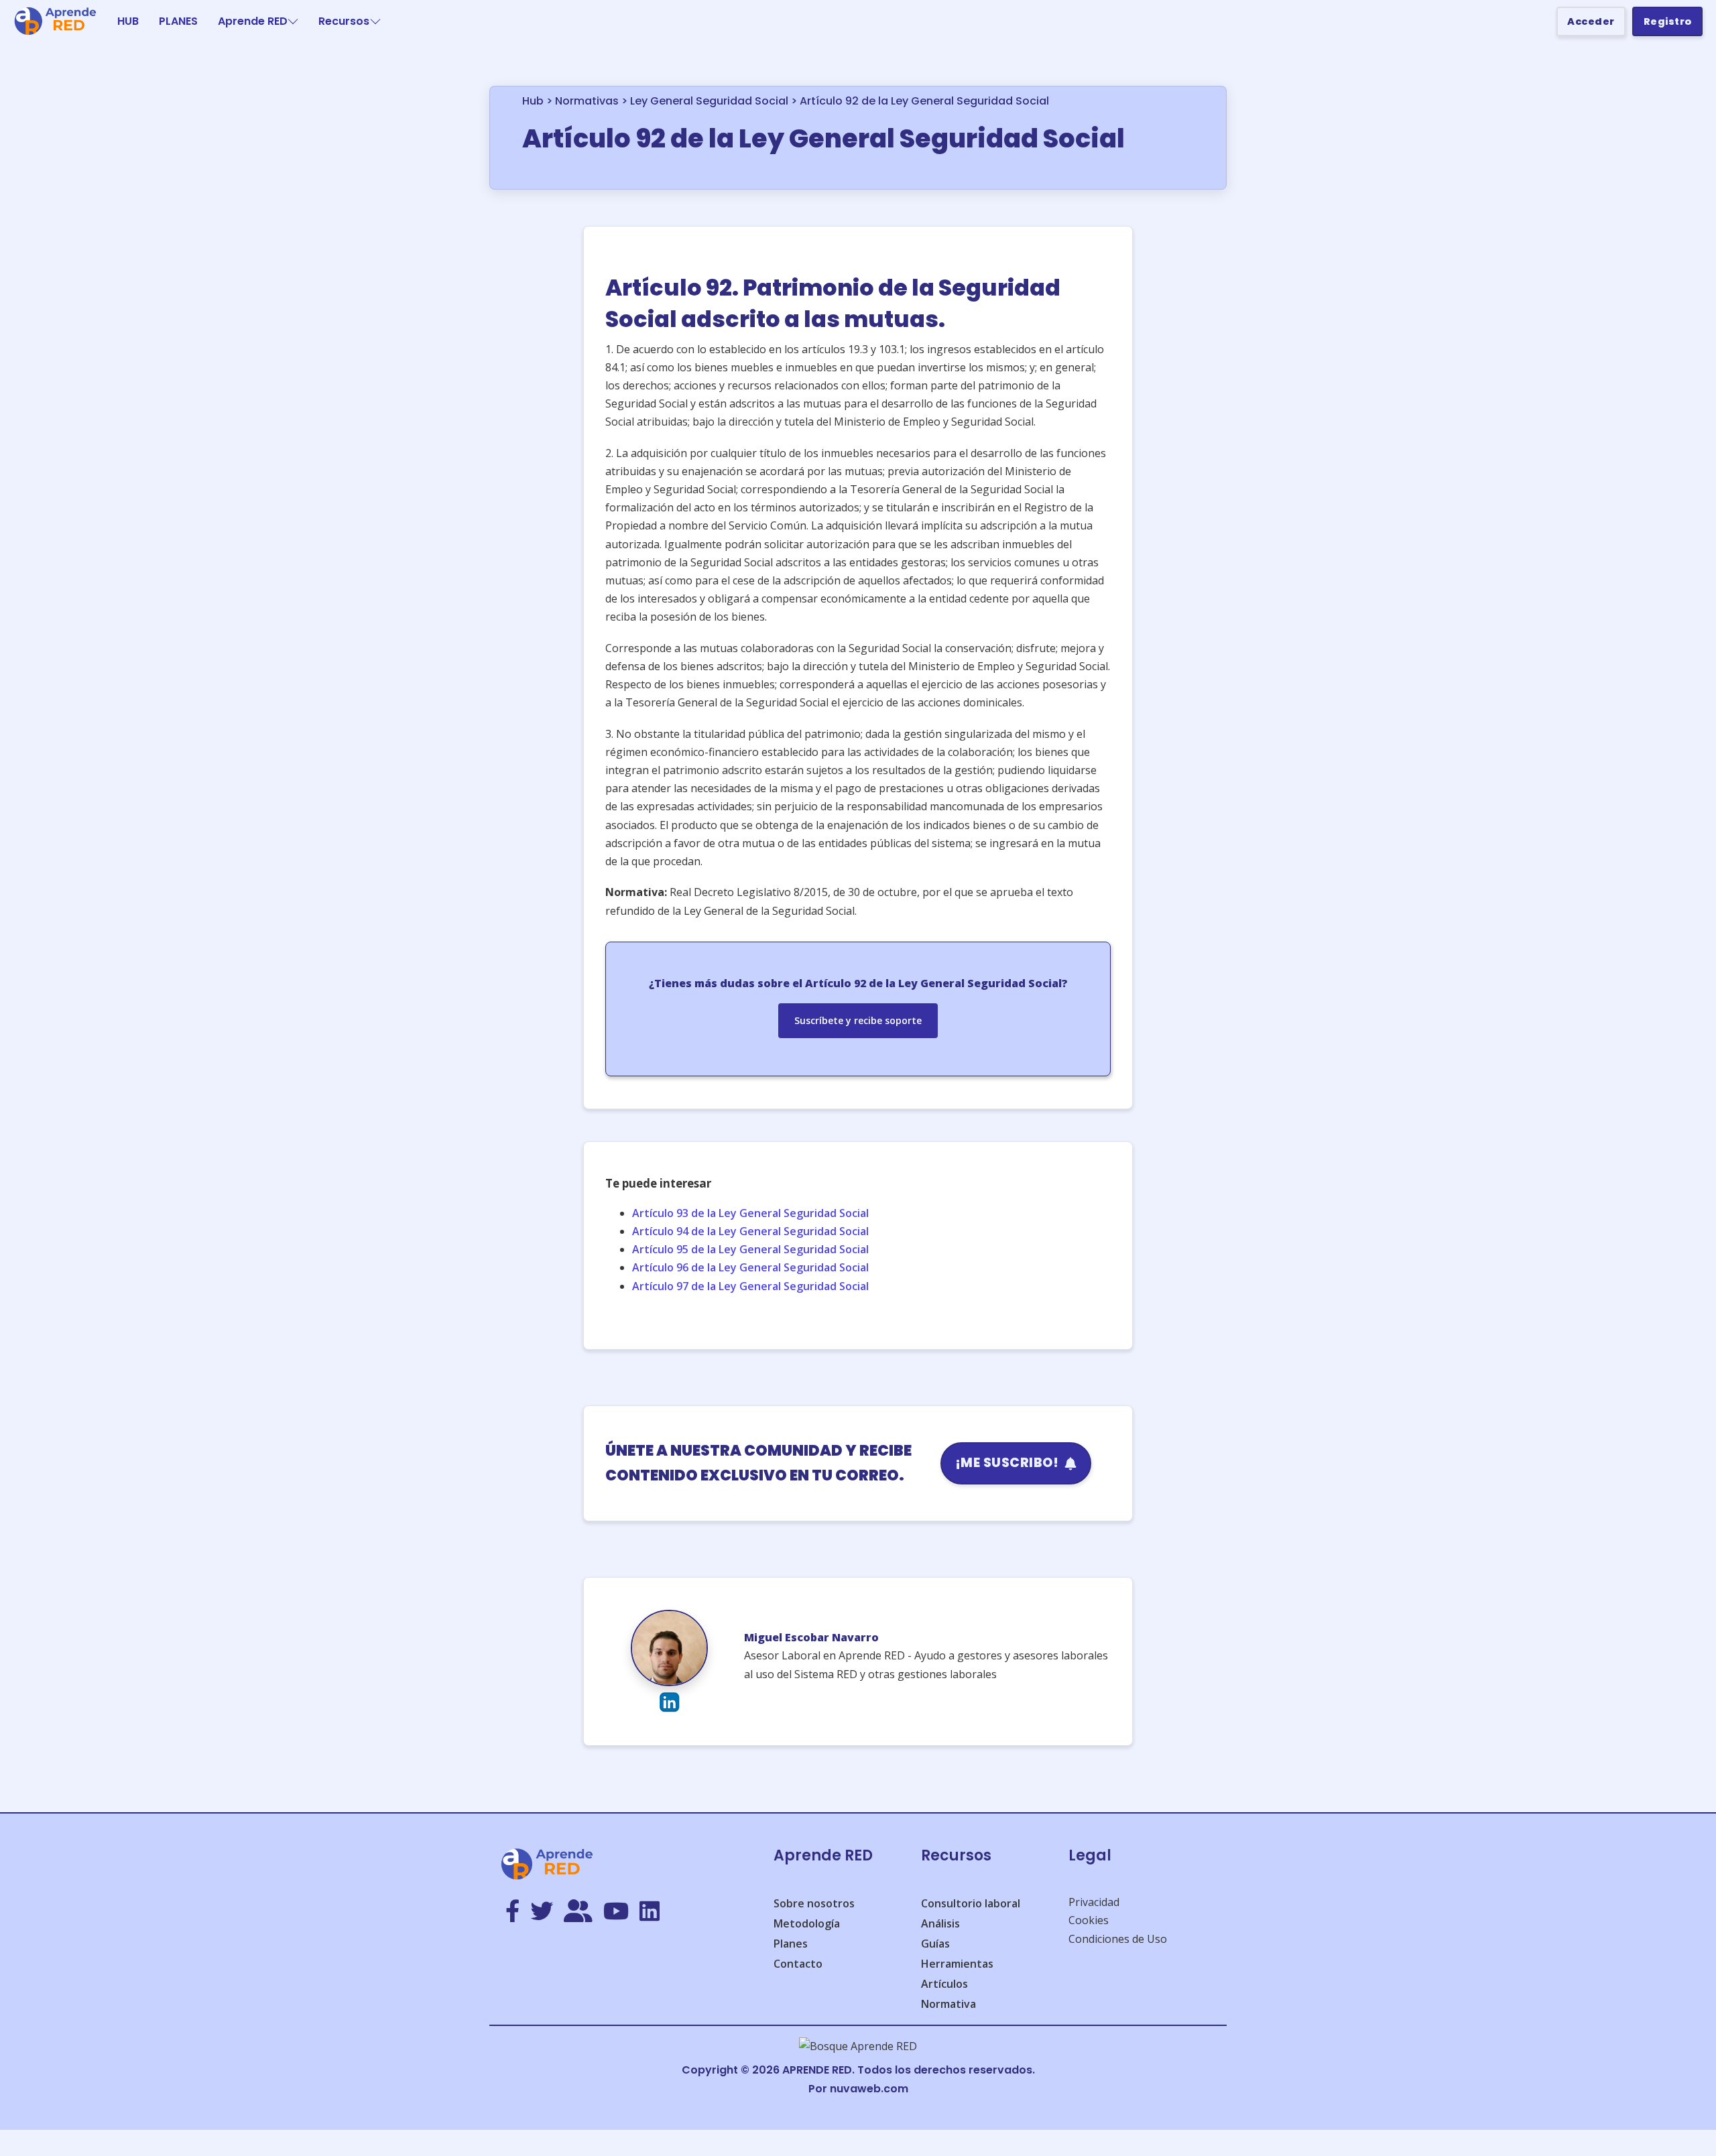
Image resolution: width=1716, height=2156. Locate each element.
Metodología (807, 1923)
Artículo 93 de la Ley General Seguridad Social (750, 1213)
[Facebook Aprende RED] (512, 1912)
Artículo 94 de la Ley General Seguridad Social (750, 1231)
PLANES (178, 21)
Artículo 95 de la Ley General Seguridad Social (750, 1249)
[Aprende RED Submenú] (293, 21)
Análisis (940, 1923)
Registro (1668, 21)
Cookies (1089, 1920)
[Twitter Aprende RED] (542, 1912)
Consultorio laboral (971, 1903)
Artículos (944, 1984)
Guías (935, 1944)
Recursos (344, 21)
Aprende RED (253, 21)
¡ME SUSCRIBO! (1007, 1463)
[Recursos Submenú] (375, 21)
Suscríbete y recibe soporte (858, 1020)
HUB (128, 21)
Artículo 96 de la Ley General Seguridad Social (750, 1267)
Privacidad (1094, 1902)
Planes (791, 1944)
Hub (533, 101)
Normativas (587, 101)
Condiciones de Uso (1118, 1939)
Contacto (798, 1964)
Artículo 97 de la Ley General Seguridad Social (750, 1286)
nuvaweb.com (869, 2089)
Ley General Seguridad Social (709, 101)
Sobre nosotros (814, 1903)
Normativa (948, 2004)
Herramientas (957, 1964)
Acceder (1591, 21)
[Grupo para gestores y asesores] (578, 1912)
